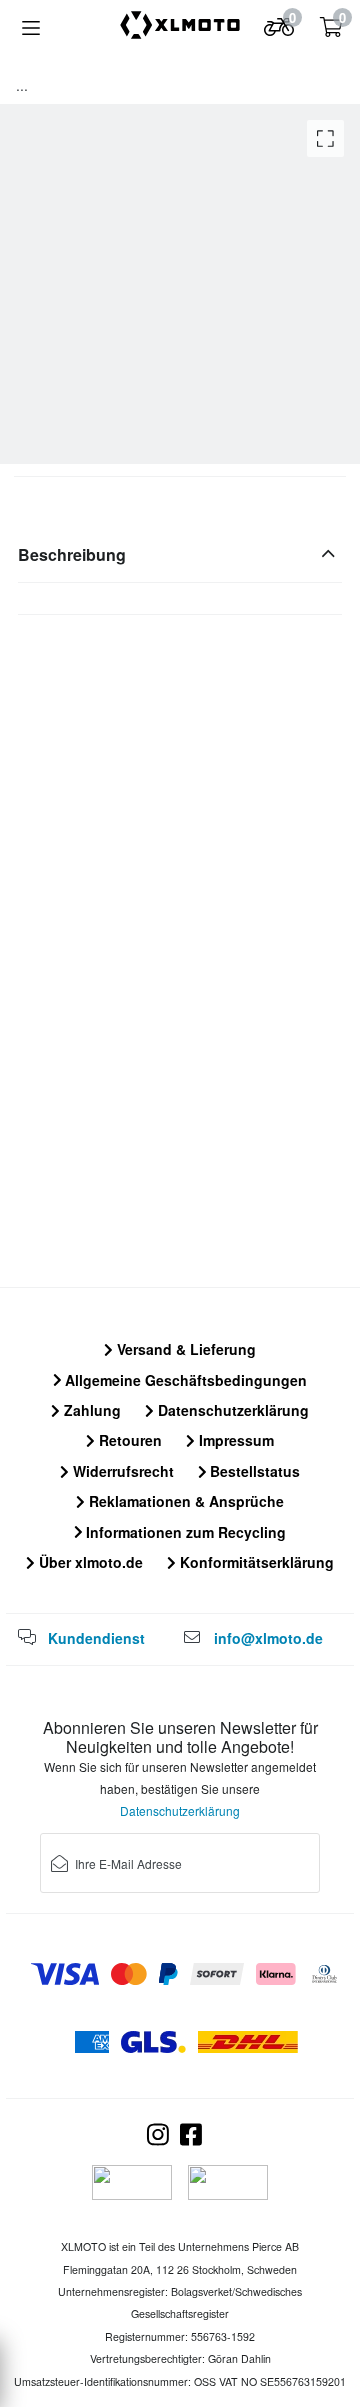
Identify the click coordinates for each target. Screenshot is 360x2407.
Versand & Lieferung (184, 1349)
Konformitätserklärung (255, 1562)
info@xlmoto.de (268, 1638)
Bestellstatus (253, 1471)
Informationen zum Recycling (184, 1532)
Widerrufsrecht (121, 1471)
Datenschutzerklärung (231, 1410)
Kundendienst (96, 1638)
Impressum (234, 1440)
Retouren (128, 1440)
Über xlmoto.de (89, 1562)
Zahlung (90, 1410)
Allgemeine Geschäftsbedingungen (184, 1380)
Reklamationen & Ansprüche (184, 1501)
